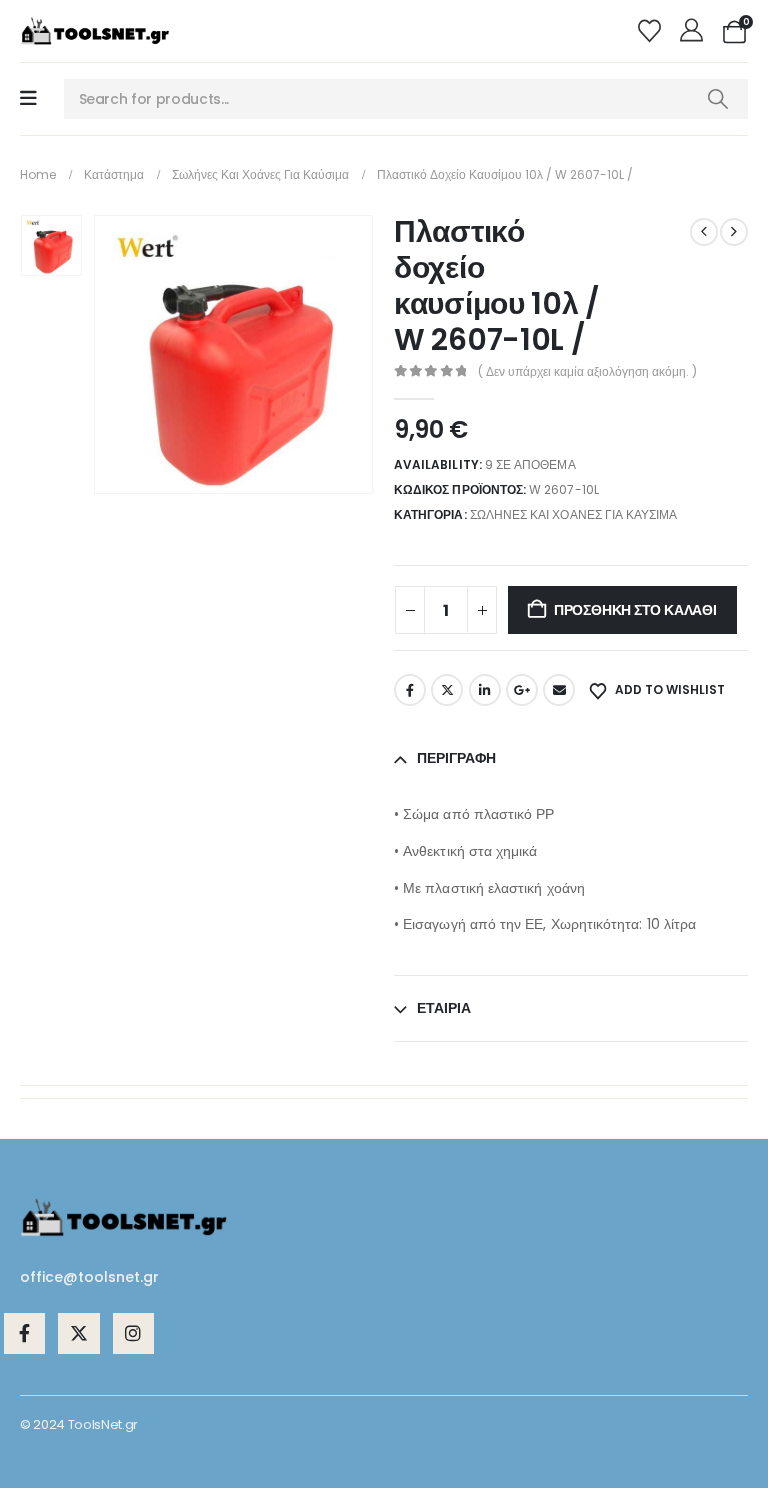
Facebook (410, 690)
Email (559, 690)
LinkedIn (485, 690)
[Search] (717, 99)
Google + (522, 690)
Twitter (447, 690)
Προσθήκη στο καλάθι (635, 610)
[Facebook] (24, 1333)
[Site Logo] (95, 31)
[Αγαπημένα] (651, 31)
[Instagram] (133, 1333)
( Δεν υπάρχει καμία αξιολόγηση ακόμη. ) (587, 371)
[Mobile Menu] (28, 98)
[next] (734, 232)
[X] (78, 1333)
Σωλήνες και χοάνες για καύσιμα (574, 514)
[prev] (704, 232)
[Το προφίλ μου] (694, 31)
